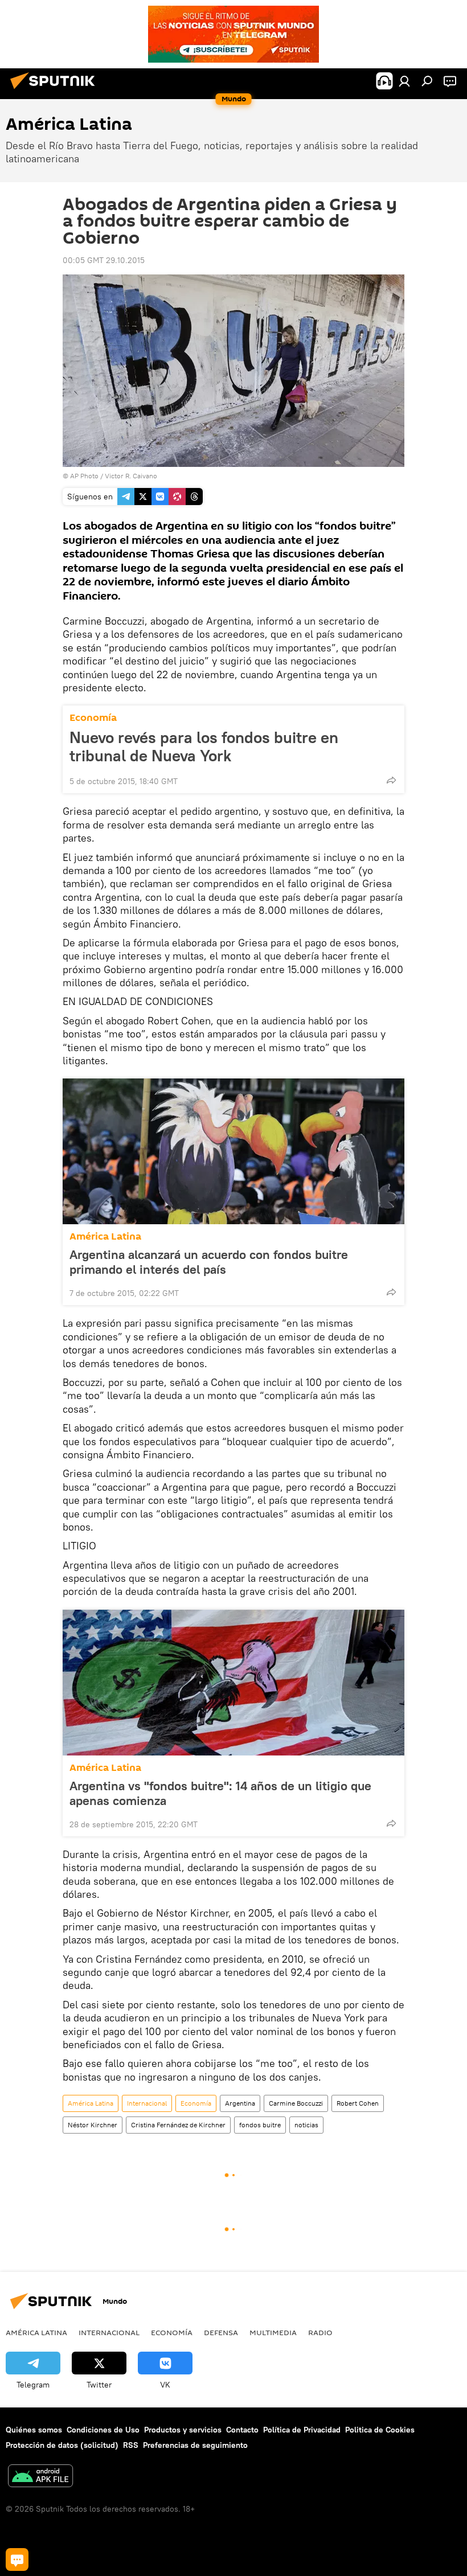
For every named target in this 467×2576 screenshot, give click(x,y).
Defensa (221, 2332)
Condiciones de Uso (103, 2430)
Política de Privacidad (302, 2430)
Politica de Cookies (380, 2430)
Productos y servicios (183, 2430)
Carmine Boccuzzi (296, 2103)
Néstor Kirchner (93, 2125)
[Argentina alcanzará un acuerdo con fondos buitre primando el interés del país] (233, 1151)
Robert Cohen (358, 2103)
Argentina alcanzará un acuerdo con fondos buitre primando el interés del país (209, 1262)
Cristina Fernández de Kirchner (178, 2125)
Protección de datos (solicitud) (62, 2445)
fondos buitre (260, 2125)
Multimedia (273, 2332)
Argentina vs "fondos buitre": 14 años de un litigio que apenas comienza (220, 1793)
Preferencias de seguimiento (195, 2445)
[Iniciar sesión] (404, 81)
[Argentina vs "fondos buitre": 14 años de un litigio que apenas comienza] (233, 1683)
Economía (93, 718)
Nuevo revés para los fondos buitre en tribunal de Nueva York (204, 746)
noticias (306, 2125)
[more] (391, 780)
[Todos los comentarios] (17, 2559)
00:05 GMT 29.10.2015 (104, 260)
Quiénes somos (34, 2430)
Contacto (242, 2430)
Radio (320, 2332)
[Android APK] (40, 2477)
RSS (131, 2445)
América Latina (105, 1236)
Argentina (240, 2103)
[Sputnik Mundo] (56, 91)
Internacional (147, 2103)
